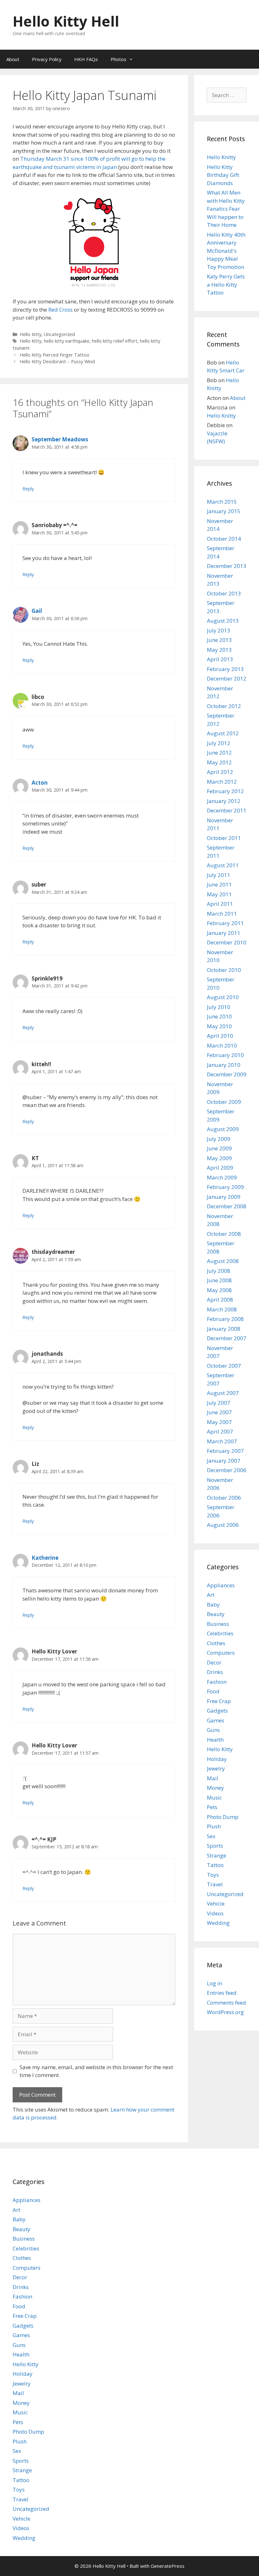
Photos (118, 59)
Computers (221, 1653)
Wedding (218, 1923)
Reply (28, 489)
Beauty (216, 1614)
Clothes (216, 1643)
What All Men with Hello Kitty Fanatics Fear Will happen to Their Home (226, 209)
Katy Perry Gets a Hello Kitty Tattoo (226, 284)
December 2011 (227, 810)
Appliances (221, 1585)
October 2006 (224, 1498)
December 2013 (227, 566)
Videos (215, 1913)
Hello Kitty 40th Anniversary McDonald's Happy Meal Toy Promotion (226, 251)
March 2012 (222, 782)
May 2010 (219, 1026)
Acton (40, 783)
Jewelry (216, 1768)
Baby (213, 1605)
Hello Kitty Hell (66, 21)
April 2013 (220, 659)
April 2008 (220, 1300)
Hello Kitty (30, 334)
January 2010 (224, 1065)
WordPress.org (225, 2012)
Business (218, 1624)
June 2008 (219, 1280)
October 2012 (224, 706)
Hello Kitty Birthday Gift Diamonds (223, 175)
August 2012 (223, 733)
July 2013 (219, 630)
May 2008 (219, 1290)
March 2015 (222, 502)
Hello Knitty (221, 157)
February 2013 (225, 669)
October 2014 (224, 539)
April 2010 (220, 1036)
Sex (211, 1836)
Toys (213, 1875)
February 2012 (225, 791)
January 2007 (224, 1461)
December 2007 (227, 1338)
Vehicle (216, 1904)
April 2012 (220, 772)
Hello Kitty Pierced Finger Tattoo (54, 355)
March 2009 (222, 1177)
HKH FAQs (86, 59)
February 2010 (225, 1055)
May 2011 (219, 894)
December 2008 (227, 1206)
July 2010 (219, 1007)
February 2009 (225, 1187)
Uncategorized (59, 334)
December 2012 (227, 678)
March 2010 (222, 1045)
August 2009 (223, 1129)
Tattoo (215, 1865)
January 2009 (224, 1197)
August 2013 (223, 621)
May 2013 (219, 650)
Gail (37, 611)
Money (215, 1788)
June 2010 (219, 1016)
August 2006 (223, 1525)
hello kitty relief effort (115, 341)
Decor (214, 1662)
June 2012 (219, 753)
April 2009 (220, 1168)
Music (214, 1798)
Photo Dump (223, 1817)
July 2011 (219, 875)
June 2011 (219, 884)
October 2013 (224, 593)
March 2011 (222, 914)
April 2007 (220, 1431)
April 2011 (220, 904)
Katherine (45, 1558)
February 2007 (225, 1451)
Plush (214, 1826)
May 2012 (219, 762)
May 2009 (219, 1158)
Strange (217, 1855)
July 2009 (219, 1139)
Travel (215, 1884)
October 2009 (224, 1102)
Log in (214, 1983)
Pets (212, 1807)
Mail (213, 1778)
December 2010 (227, 942)
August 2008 (223, 1261)
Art (211, 1595)
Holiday (217, 1759)
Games (216, 1720)
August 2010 (223, 997)
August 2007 (223, 1393)
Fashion (217, 1682)
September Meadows (60, 439)
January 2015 (224, 511)
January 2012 (224, 801)
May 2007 (219, 1422)
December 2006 (227, 1470)
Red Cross (60, 310)
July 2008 (219, 1271)
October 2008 (224, 1234)
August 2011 (223, 865)
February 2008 (225, 1319)
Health (215, 1740)
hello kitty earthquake (67, 341)
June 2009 (219, 1148)
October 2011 (224, 838)
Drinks (215, 1672)
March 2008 (222, 1309)
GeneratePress (168, 2566)
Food (213, 1691)
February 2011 (225, 923)
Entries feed (222, 1993)
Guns (213, 1730)
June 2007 (219, 1412)
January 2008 (224, 1329)
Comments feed (226, 2003)
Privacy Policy (47, 59)
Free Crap (219, 1701)
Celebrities (220, 1633)
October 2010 (224, 970)
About (13, 59)
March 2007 (222, 1441)
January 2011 (224, 933)
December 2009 (227, 1074)
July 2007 (219, 1403)
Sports (215, 1846)
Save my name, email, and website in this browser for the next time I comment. (96, 2071)
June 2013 (219, 640)
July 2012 (219, 743)
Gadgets (217, 1711)
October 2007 (224, 1366)
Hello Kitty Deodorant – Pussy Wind (57, 361)
